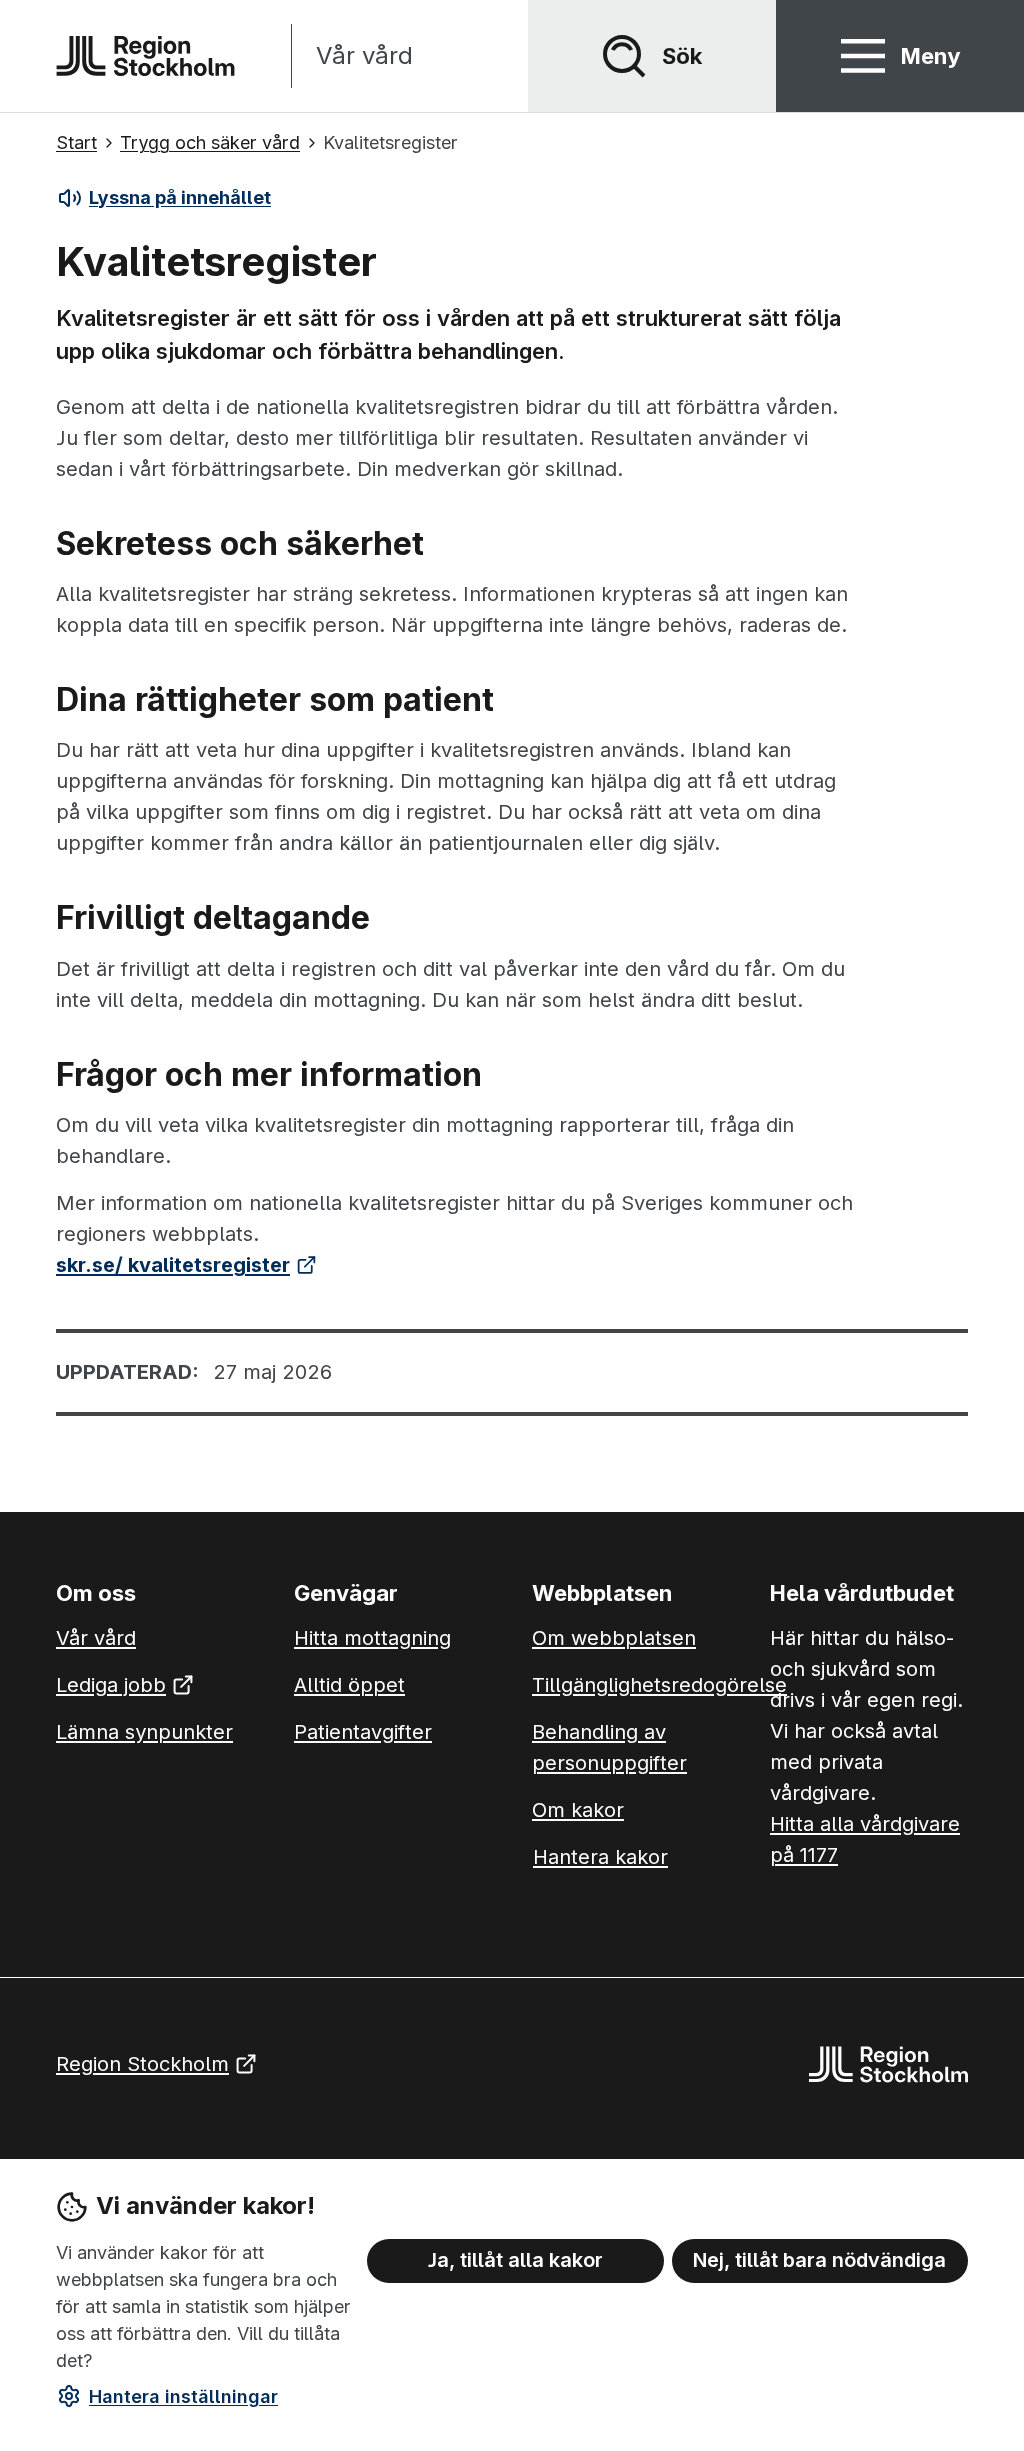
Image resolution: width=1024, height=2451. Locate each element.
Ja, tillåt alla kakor (515, 2260)
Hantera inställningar (183, 2396)
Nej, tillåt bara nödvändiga (819, 2260)
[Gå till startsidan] (145, 56)
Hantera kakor (600, 1857)
